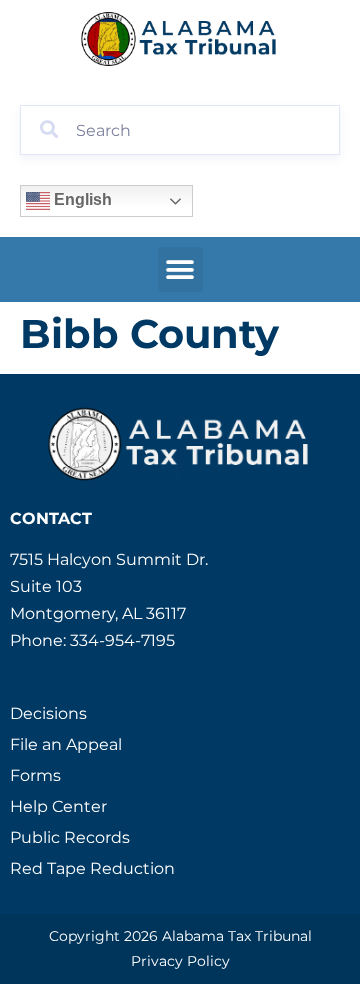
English (81, 199)
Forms (35, 775)
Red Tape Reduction (92, 868)
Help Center (58, 806)
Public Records (70, 837)
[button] (180, 269)
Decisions (48, 713)
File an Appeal (66, 744)
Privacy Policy (180, 961)
